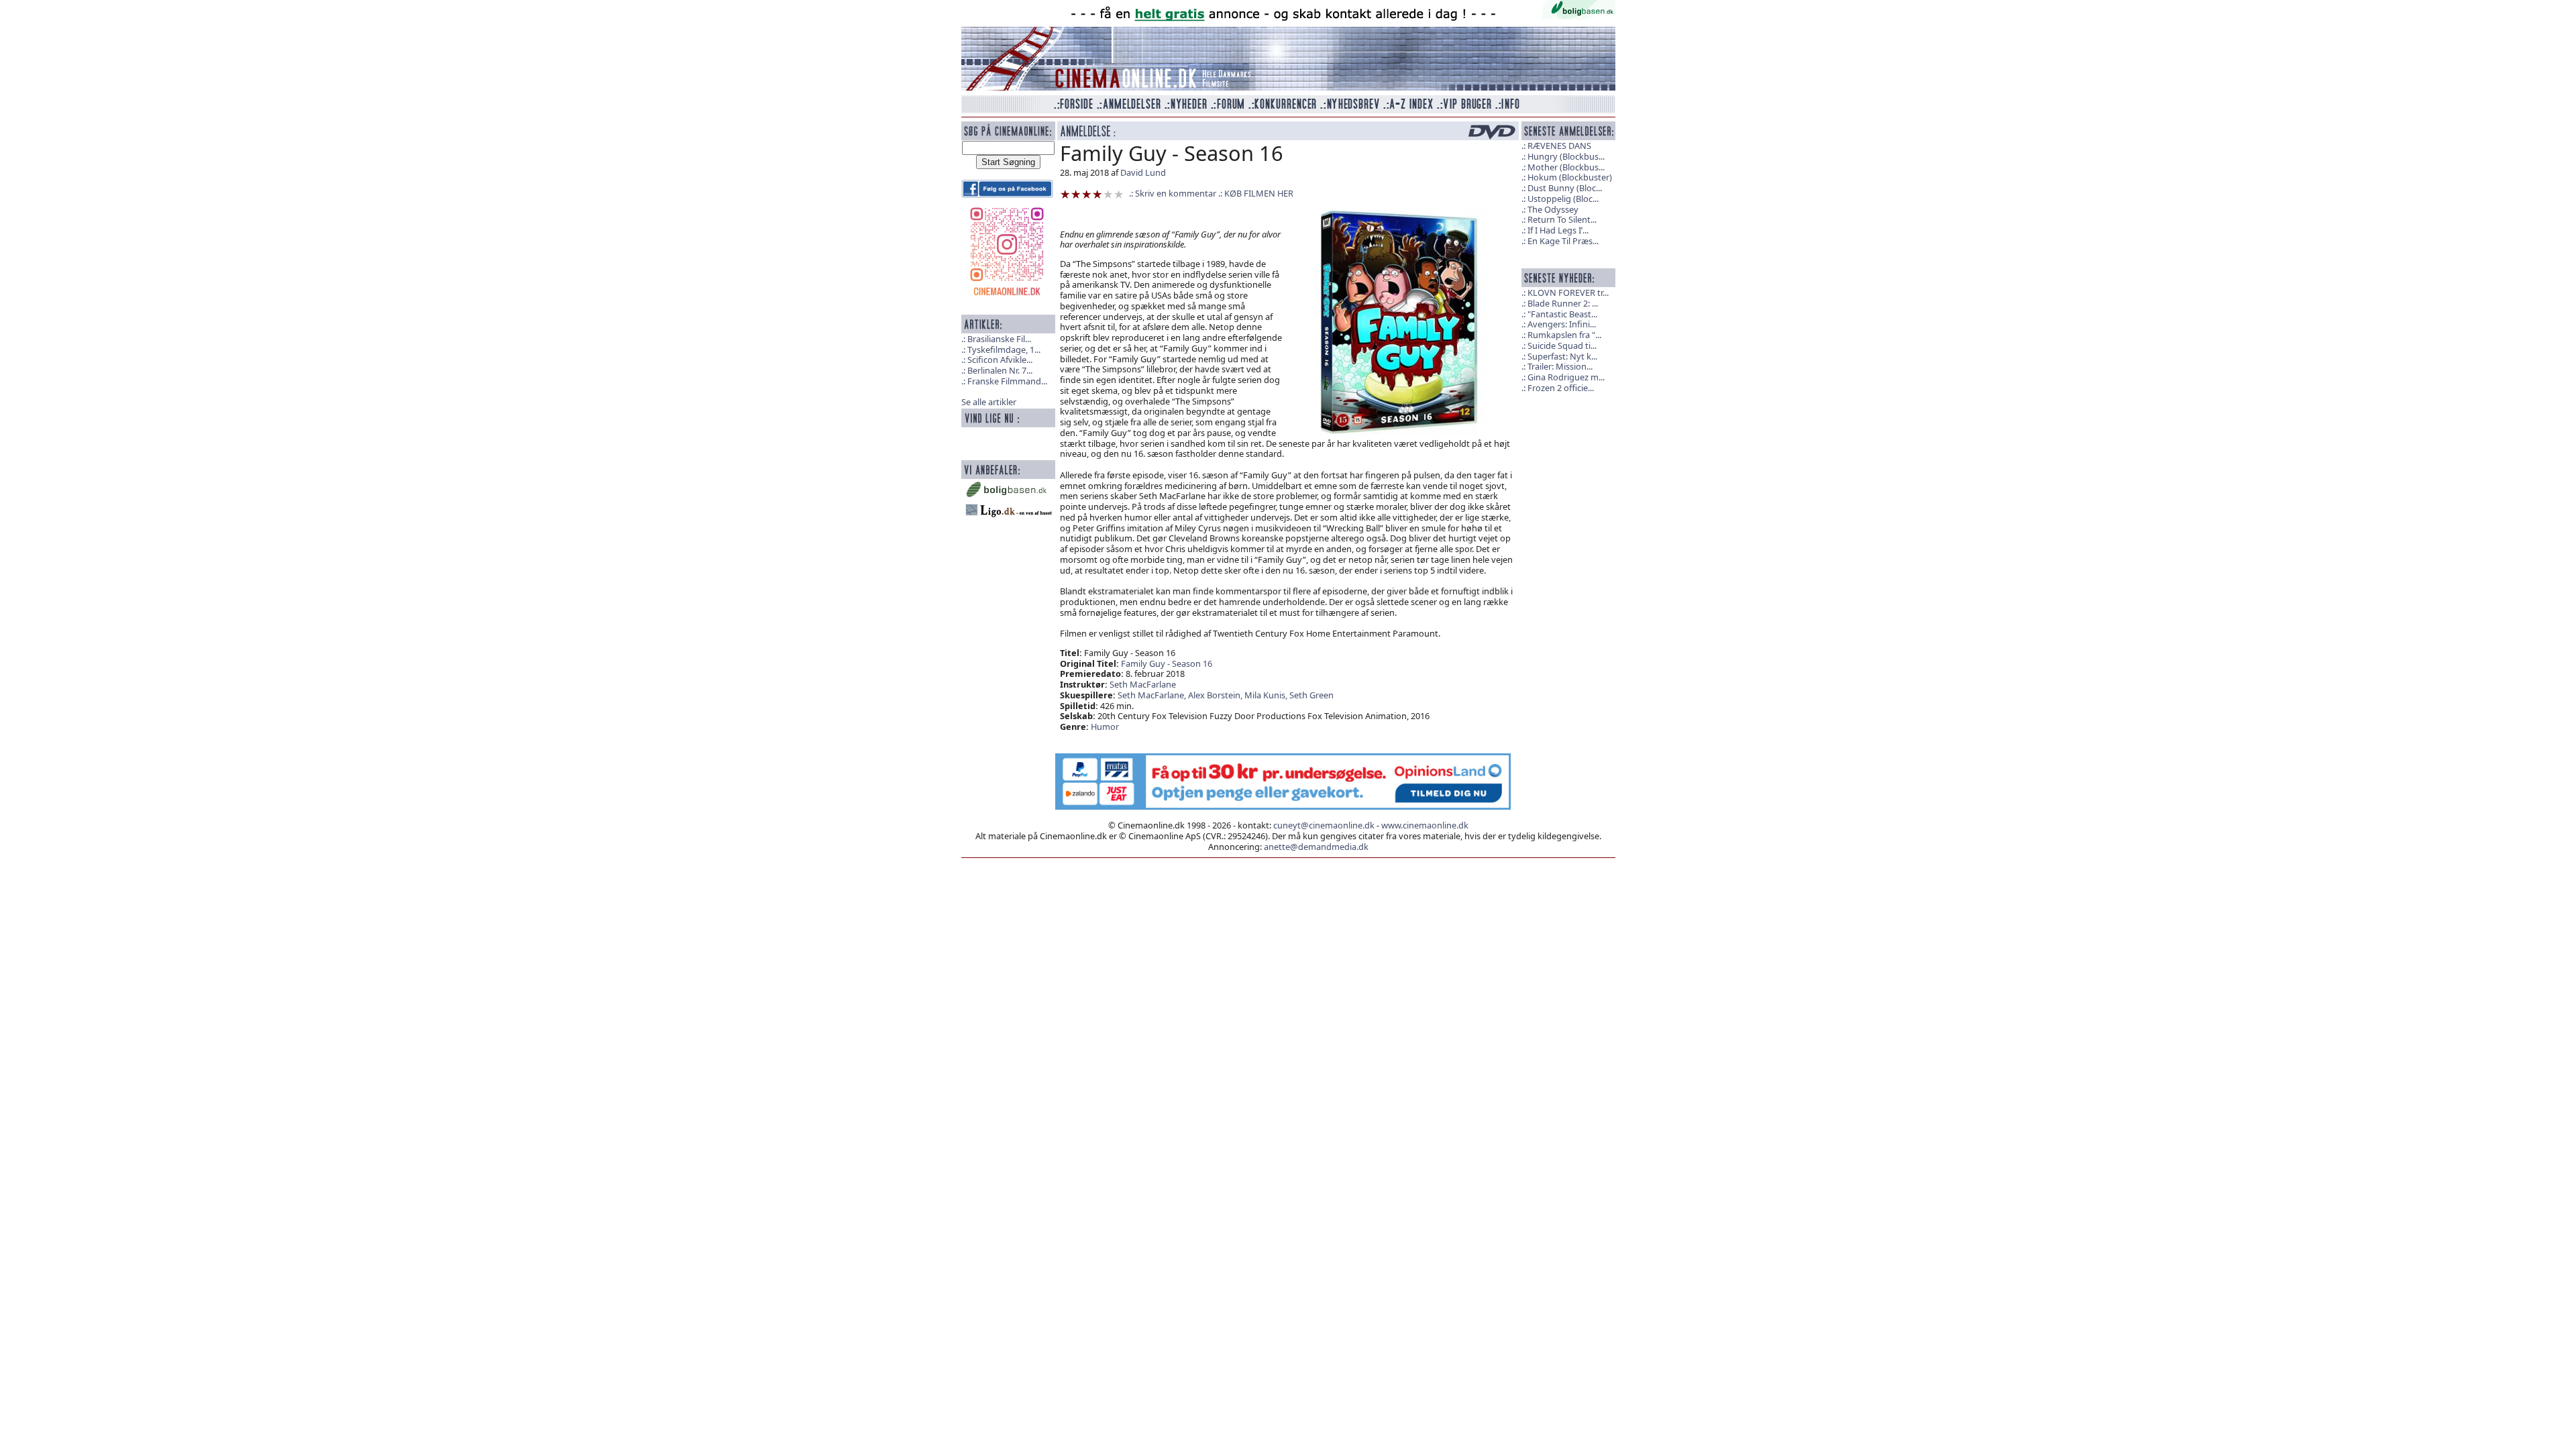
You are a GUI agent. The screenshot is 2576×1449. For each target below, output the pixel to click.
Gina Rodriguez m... (1566, 377)
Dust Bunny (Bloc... (1565, 188)
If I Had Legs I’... (1558, 230)
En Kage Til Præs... (1563, 241)
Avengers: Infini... (1562, 324)
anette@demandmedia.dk (1316, 847)
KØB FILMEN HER (1259, 193)
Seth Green (1311, 695)
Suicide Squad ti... (1562, 345)
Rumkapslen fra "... (1564, 335)
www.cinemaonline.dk (1425, 825)
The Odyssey (1553, 209)
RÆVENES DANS (1559, 146)
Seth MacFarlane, (1153, 695)
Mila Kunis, (1267, 695)
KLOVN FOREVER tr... (1568, 292)
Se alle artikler (989, 402)
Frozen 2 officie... (1561, 388)
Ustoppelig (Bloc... (1563, 199)
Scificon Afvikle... (1000, 360)
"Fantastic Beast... (1562, 314)
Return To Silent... (1562, 219)
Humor (1105, 727)
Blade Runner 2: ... (1563, 303)
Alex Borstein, (1216, 695)
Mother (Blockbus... (1566, 167)
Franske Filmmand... (1007, 381)
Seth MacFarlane (1143, 684)
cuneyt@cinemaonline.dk (1324, 825)
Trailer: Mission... (1560, 366)
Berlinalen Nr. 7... (1000, 370)
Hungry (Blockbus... (1566, 156)
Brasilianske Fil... (999, 339)
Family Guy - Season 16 (1167, 663)
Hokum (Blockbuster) (1570, 177)
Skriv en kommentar (1176, 193)
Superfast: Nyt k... (1562, 356)
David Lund (1143, 172)
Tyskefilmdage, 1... (1004, 350)
